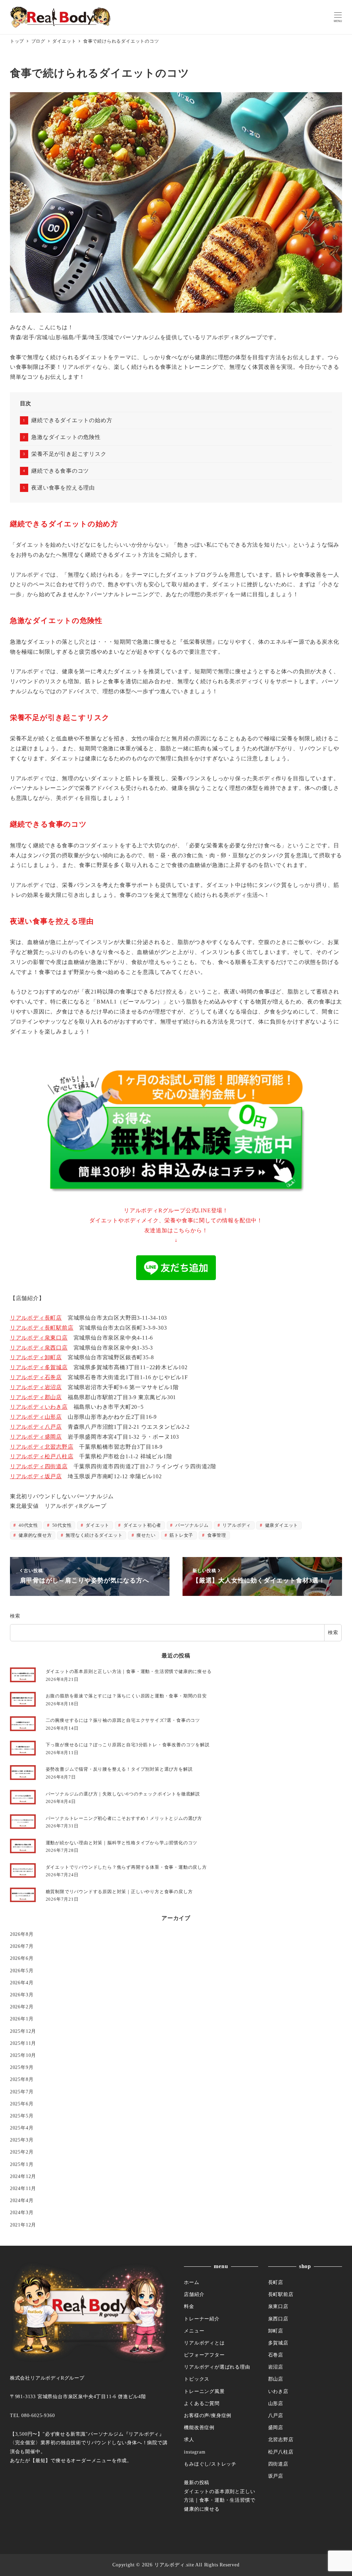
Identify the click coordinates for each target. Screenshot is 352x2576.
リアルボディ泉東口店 (39, 1338)
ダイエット (97, 1525)
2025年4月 (22, 2128)
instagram (195, 2452)
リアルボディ (236, 1525)
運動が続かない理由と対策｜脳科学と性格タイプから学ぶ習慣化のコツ (122, 1843)
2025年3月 (22, 2140)
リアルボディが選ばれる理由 (217, 2367)
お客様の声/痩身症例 (208, 2415)
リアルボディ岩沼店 (36, 1387)
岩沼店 (276, 2367)
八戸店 (276, 2415)
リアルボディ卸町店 (36, 1357)
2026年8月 (22, 1934)
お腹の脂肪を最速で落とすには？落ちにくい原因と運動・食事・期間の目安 (126, 1696)
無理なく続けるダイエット (93, 1535)
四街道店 (278, 2464)
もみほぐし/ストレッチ (210, 2464)
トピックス (197, 2379)
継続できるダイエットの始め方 (72, 420)
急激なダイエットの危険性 (66, 437)
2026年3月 (22, 1995)
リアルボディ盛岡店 (36, 1437)
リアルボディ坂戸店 (36, 1476)
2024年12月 (23, 2176)
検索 (15, 1616)
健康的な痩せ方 (34, 1535)
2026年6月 (22, 1958)
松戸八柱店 (281, 2452)
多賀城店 (278, 2343)
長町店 (276, 2282)
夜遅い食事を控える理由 (63, 488)
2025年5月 (22, 2116)
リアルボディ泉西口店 (39, 1348)
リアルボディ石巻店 (36, 1377)
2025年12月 (23, 2031)
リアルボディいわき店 (39, 1407)
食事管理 (216, 1535)
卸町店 (276, 2331)
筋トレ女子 (181, 1535)
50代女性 (61, 1525)
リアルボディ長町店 (36, 1318)
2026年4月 (22, 1983)
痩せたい (146, 1535)
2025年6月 (22, 2104)
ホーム (191, 2282)
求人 (189, 2439)
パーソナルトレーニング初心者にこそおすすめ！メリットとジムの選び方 (124, 1818)
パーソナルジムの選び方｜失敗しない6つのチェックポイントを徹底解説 (123, 1794)
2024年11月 (23, 2188)
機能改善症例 (199, 2427)
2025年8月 (22, 2079)
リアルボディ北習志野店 (42, 1447)
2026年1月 (22, 2019)
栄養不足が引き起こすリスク (69, 454)
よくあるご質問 (202, 2403)
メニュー (194, 2331)
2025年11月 (23, 2043)
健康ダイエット (281, 1525)
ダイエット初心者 (142, 1525)
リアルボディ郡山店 (36, 1397)
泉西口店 (278, 2319)
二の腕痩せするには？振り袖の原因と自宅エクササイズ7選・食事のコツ (123, 1720)
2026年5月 (22, 1971)
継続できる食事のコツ (60, 471)
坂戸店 (276, 2476)
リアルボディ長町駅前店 (42, 1328)
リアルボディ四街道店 (39, 1466)
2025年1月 (22, 2164)
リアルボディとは (204, 2343)
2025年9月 (22, 2067)
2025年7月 (22, 2092)
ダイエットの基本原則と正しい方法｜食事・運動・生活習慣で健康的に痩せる (129, 1671)
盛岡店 (276, 2427)
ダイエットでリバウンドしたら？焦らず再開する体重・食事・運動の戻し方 (126, 1867)
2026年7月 (22, 1946)
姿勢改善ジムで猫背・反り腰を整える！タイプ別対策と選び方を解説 (119, 1769)
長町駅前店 (281, 2294)
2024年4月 (22, 2200)
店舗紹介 (194, 2294)
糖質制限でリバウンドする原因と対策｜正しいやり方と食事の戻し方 (119, 1892)
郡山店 (276, 2379)
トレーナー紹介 (202, 2319)
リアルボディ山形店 (36, 1417)
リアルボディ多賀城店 (39, 1367)
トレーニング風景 (204, 2391)
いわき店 (278, 2391)
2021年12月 (23, 2225)
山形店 (276, 2403)
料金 (189, 2306)
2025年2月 (22, 2152)
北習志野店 (281, 2439)
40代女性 (28, 1525)
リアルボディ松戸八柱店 (42, 1456)
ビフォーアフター (204, 2355)
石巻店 (276, 2355)
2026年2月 (22, 2007)
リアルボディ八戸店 (36, 1427)
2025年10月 (23, 2055)
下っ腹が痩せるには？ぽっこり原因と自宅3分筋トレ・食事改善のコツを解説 (128, 1745)
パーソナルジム (191, 1525)
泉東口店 (278, 2306)
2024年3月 (22, 2212)
